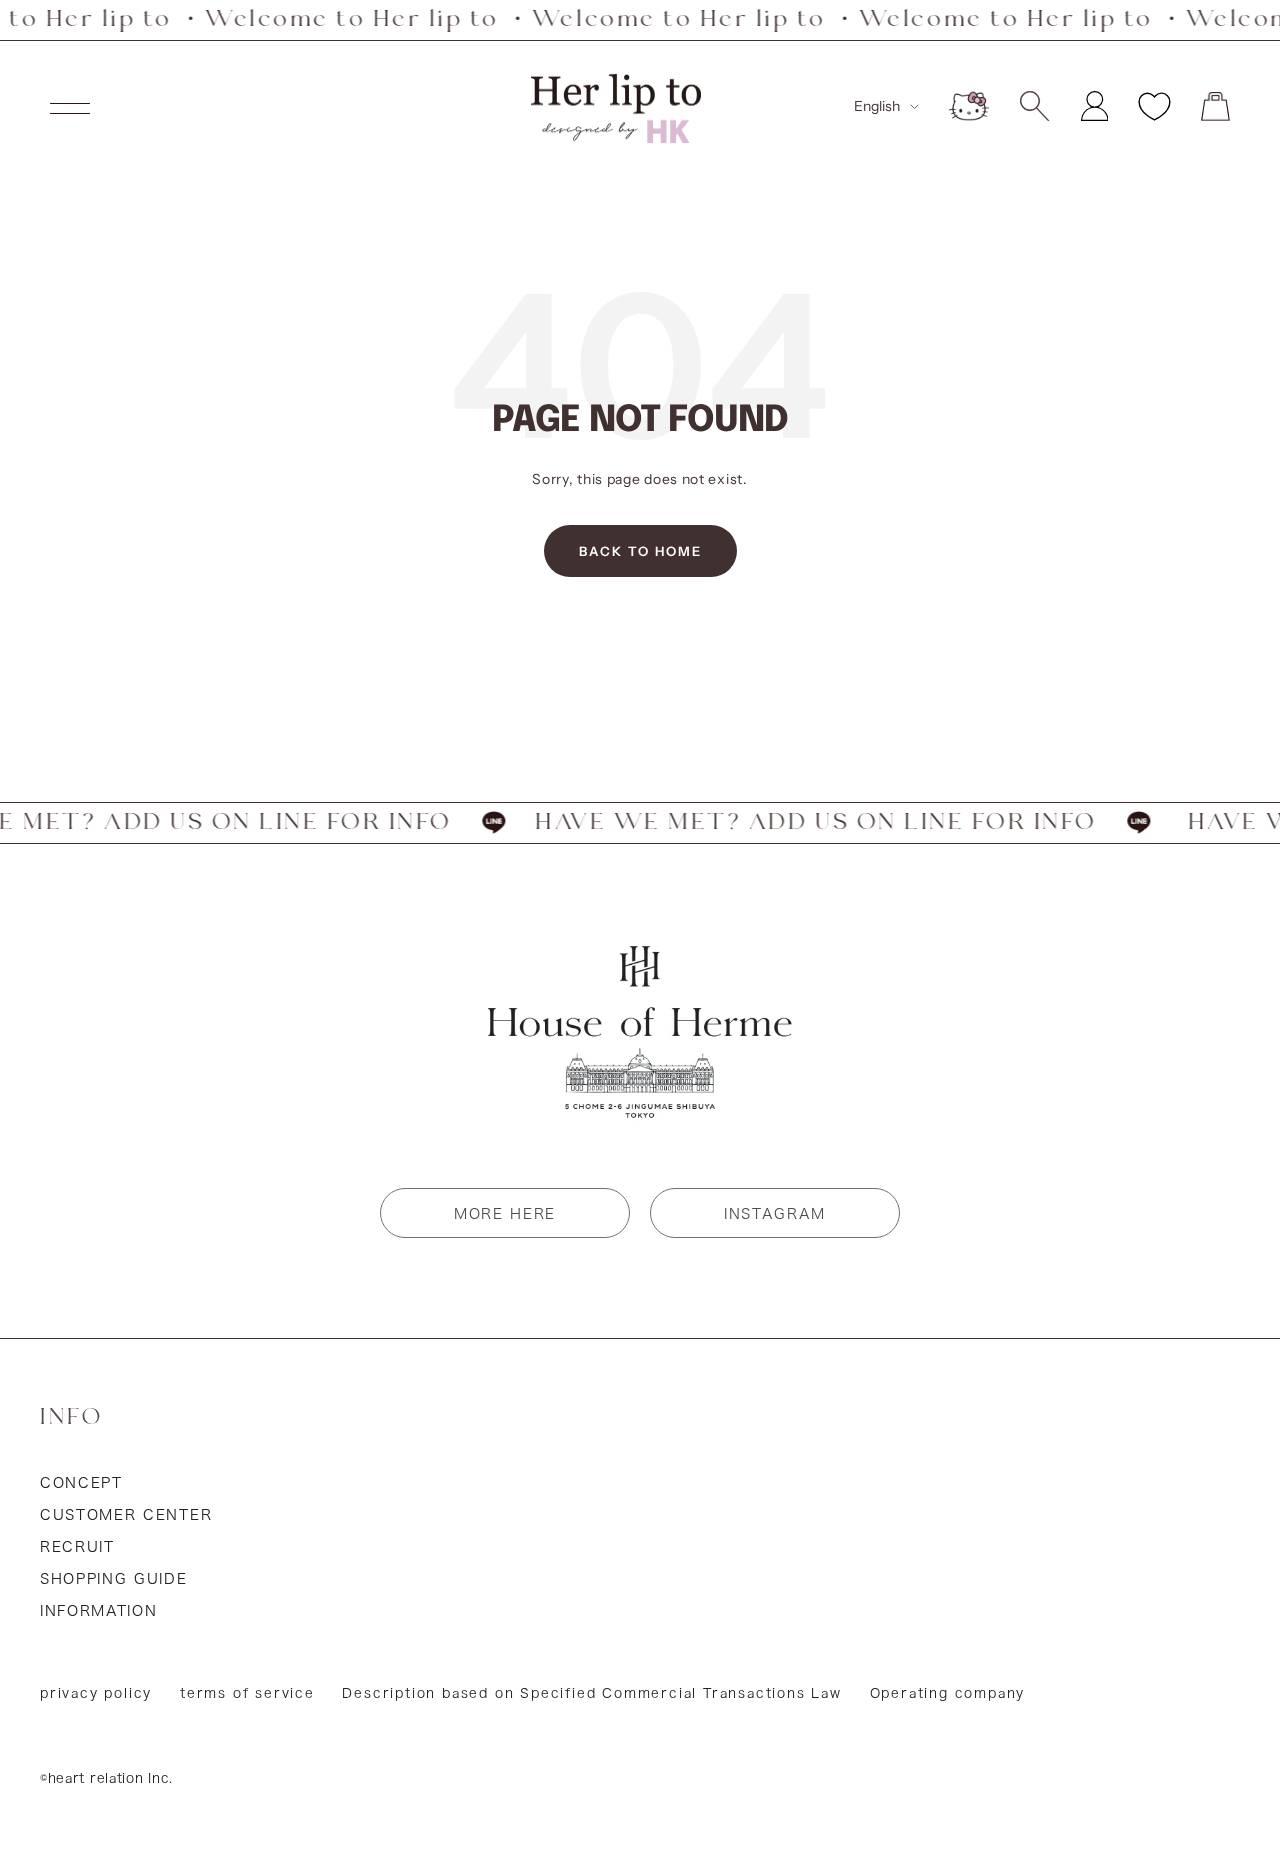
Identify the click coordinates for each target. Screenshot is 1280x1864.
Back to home (640, 551)
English (877, 106)
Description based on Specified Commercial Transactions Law (591, 1693)
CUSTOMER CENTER (126, 1515)
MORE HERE (505, 1214)
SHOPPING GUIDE (114, 1579)
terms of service (247, 1693)
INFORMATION (98, 1611)
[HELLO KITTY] (969, 106)
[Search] (1034, 106)
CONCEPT (81, 1483)
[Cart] (1215, 106)
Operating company (948, 1693)
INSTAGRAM (775, 1214)
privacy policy (96, 1693)
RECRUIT (77, 1547)
